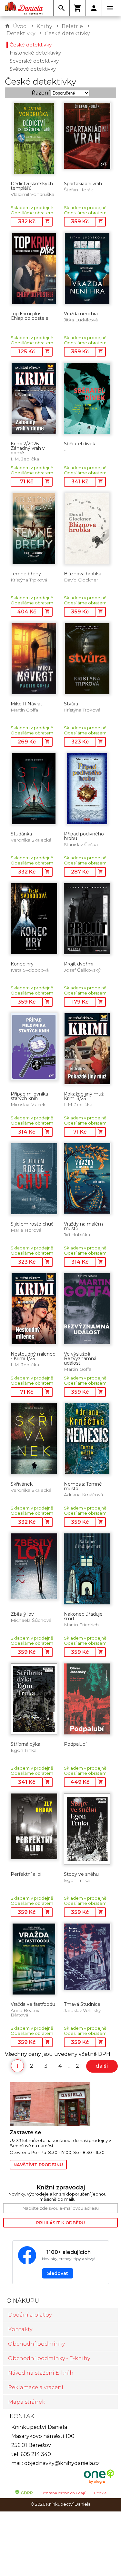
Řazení (41, 93)
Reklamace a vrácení (36, 2387)
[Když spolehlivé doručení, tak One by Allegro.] (99, 2483)
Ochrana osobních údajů (63, 2493)
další (102, 2066)
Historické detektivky (35, 53)
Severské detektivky (34, 61)
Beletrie (72, 26)
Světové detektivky (33, 69)
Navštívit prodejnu (38, 2165)
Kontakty (20, 2329)
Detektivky (21, 33)
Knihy (44, 26)
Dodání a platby (30, 2315)
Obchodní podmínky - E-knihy (49, 2358)
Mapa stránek (27, 2402)
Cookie (100, 2493)
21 (78, 2066)
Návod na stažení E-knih (41, 2373)
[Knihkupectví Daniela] (24, 8)
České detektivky (67, 33)
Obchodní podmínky (36, 2344)
